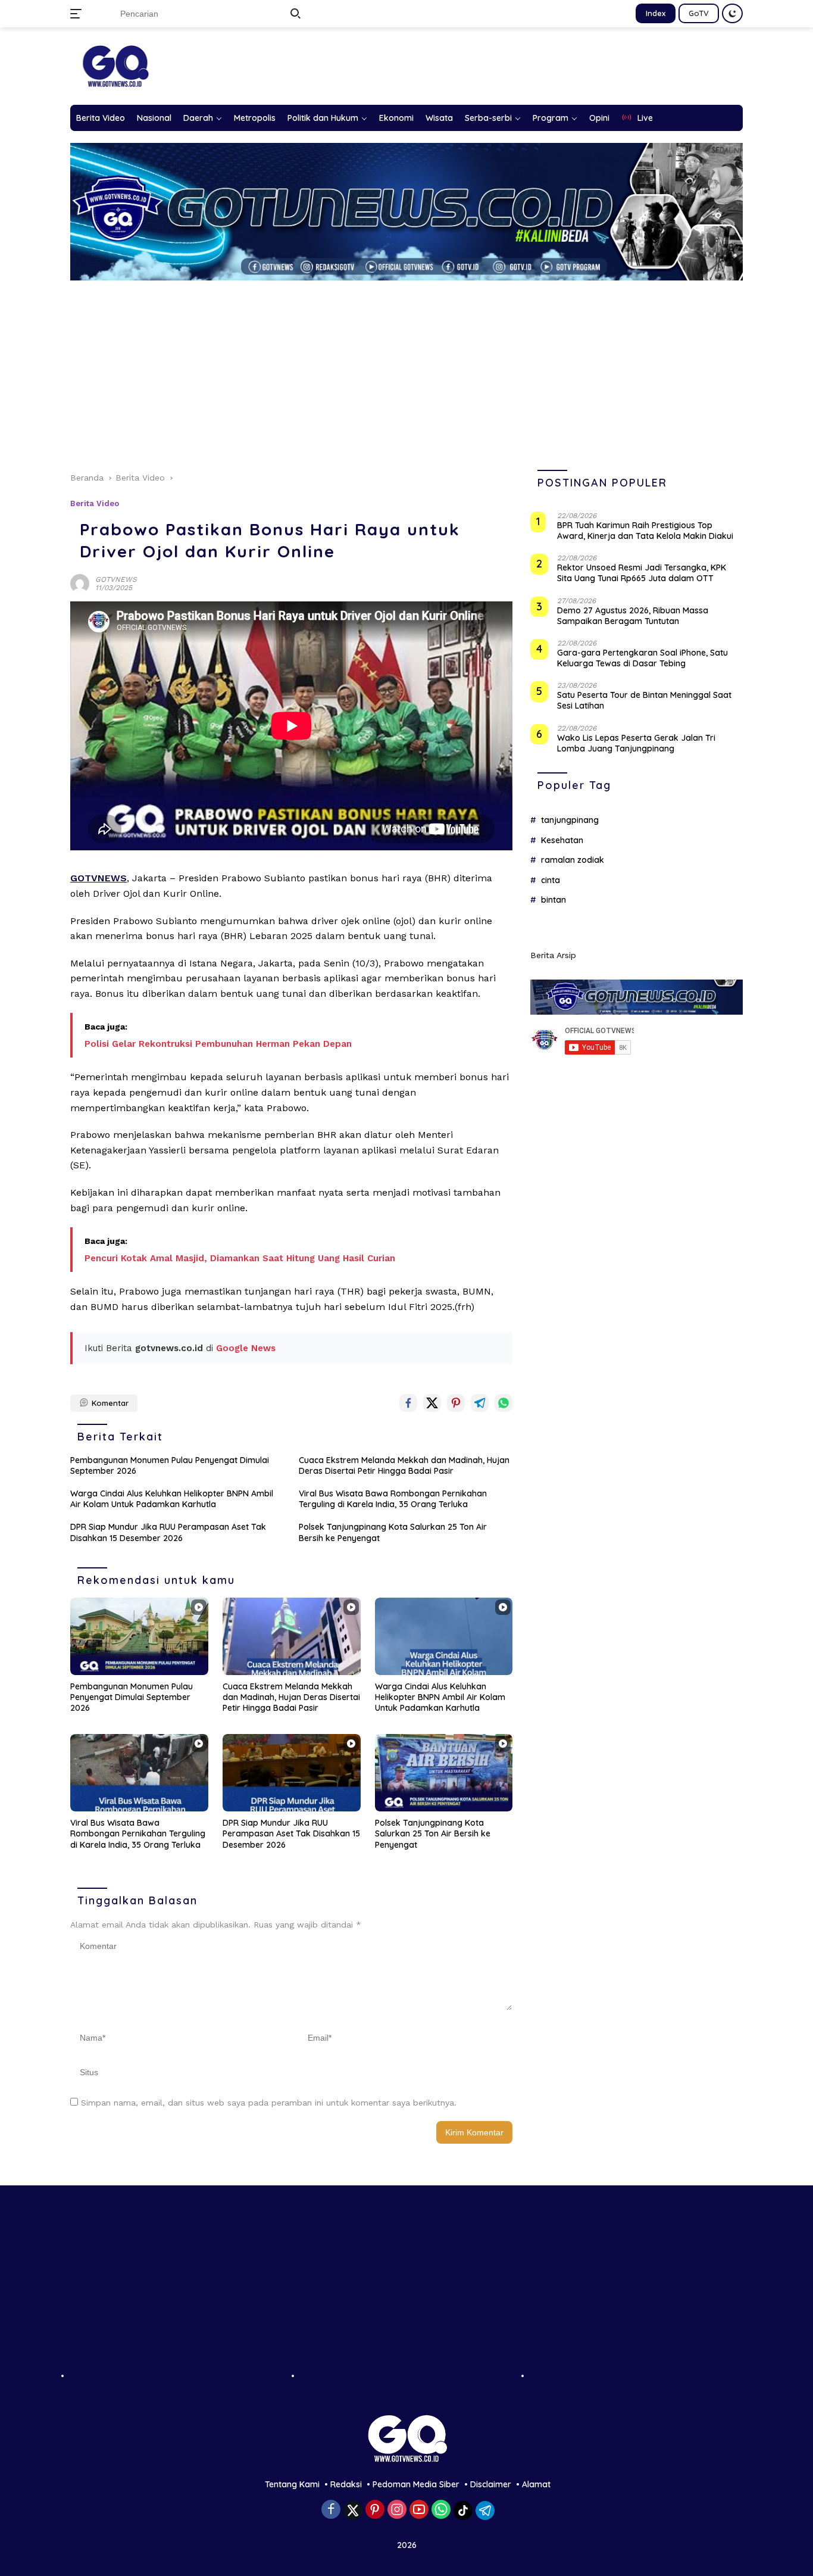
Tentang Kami (292, 2484)
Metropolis (255, 118)
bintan (554, 900)
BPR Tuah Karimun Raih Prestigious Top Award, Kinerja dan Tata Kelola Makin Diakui (645, 531)
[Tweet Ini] (432, 1403)
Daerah (198, 118)
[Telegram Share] (480, 1403)
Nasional (154, 118)
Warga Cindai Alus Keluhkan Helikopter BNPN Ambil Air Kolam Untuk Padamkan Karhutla (172, 1499)
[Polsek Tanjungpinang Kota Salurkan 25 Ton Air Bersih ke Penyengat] (444, 1773)
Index (656, 13)
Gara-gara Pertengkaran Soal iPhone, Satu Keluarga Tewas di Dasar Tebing (642, 658)
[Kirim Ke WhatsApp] (504, 1403)
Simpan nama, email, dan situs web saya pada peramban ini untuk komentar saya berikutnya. (269, 2103)
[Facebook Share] (408, 1403)
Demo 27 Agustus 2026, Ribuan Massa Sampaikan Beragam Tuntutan (633, 615)
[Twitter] (353, 2510)
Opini (599, 118)
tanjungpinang (570, 820)
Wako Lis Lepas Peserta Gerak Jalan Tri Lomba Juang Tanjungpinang (636, 743)
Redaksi (346, 2484)
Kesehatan (562, 840)
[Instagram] (397, 2510)
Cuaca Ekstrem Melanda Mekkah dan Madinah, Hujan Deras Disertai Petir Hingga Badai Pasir (404, 1465)
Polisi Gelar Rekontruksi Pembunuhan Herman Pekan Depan (218, 1044)
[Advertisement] (415, 370)
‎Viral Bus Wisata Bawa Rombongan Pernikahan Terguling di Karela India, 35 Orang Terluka (393, 1499)
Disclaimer (491, 2484)
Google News (246, 1348)
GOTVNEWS (116, 579)
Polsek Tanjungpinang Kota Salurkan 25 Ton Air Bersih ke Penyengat (393, 1532)
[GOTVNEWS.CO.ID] (115, 66)
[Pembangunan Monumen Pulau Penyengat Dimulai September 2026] (139, 1636)
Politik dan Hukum (323, 118)
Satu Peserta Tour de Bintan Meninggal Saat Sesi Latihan (644, 700)
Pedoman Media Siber (416, 2484)
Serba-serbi (488, 118)
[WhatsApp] (441, 2510)
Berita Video (101, 118)
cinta (551, 880)
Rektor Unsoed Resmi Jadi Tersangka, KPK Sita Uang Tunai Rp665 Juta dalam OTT (642, 573)
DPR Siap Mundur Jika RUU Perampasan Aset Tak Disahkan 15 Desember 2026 (168, 1532)
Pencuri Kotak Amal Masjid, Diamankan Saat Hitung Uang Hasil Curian (240, 1258)
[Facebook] (331, 2510)
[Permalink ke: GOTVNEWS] (80, 583)
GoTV (699, 13)
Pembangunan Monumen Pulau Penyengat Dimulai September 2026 (170, 1465)
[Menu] (78, 14)
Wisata (439, 118)
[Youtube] (419, 2510)
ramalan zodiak (573, 860)
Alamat (536, 2484)
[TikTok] (463, 2510)
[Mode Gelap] (732, 13)
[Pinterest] (375, 2510)
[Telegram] (485, 2510)
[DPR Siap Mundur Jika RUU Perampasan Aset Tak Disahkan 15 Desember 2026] (292, 1773)
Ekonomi (396, 118)
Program (551, 118)
